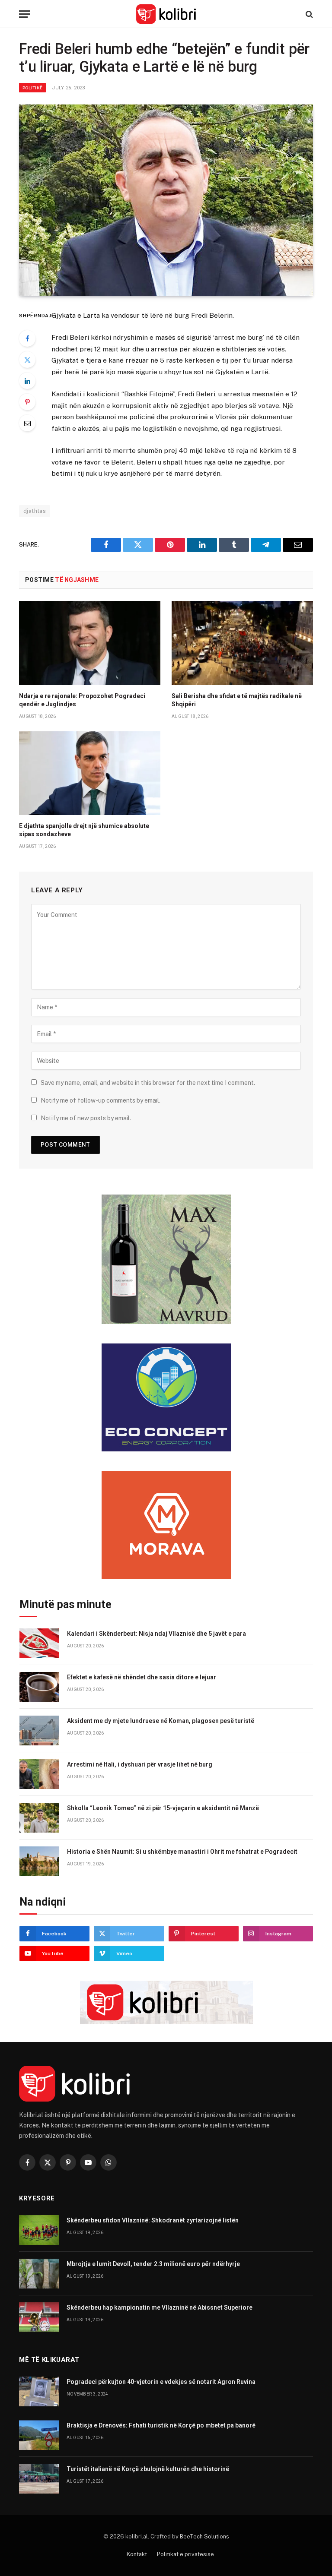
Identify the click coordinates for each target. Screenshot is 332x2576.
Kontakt (137, 2554)
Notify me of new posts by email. (86, 1118)
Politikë (32, 88)
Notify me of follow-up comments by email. (101, 1100)
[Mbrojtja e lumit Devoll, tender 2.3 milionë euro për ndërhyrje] (39, 2274)
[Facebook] (27, 338)
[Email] (27, 423)
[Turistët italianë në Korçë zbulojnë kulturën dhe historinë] (39, 2479)
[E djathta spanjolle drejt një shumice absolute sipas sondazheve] (90, 773)
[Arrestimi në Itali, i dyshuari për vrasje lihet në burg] (39, 1774)
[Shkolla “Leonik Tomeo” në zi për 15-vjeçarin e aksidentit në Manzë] (39, 1818)
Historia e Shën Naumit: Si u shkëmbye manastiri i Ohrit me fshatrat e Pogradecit (182, 1852)
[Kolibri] (166, 14)
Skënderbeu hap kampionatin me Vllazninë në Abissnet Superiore (160, 2307)
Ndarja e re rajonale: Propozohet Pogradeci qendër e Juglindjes (82, 700)
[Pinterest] (27, 402)
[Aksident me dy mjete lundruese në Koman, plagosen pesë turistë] (39, 1731)
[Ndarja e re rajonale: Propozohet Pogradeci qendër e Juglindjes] (90, 643)
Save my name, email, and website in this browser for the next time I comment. (148, 1083)
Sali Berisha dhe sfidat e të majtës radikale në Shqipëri (237, 700)
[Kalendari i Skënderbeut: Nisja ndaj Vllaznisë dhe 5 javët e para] (39, 1643)
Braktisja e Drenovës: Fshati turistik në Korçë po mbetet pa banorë (161, 2425)
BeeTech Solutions (204, 2536)
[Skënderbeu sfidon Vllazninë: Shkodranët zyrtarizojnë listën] (39, 2230)
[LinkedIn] (27, 381)
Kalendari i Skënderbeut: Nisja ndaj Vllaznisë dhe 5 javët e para (156, 1634)
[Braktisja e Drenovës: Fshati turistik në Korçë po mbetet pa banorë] (39, 2435)
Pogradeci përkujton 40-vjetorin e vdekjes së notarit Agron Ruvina (161, 2382)
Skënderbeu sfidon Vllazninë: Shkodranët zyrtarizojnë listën (153, 2220)
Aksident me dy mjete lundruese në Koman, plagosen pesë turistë (161, 1721)
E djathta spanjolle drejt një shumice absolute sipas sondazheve (84, 830)
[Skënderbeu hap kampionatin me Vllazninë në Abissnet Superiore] (39, 2317)
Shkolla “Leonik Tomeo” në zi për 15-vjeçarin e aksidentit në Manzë (163, 1808)
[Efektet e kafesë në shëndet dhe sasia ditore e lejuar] (39, 1687)
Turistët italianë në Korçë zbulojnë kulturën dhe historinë (148, 2469)
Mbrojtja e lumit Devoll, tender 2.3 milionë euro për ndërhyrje (153, 2264)
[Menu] (25, 14)
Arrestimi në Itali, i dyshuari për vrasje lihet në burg (140, 1764)
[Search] (308, 14)
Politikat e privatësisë (185, 2554)
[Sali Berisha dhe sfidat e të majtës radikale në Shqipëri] (242, 643)
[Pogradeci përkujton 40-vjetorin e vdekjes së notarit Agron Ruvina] (39, 2391)
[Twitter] (27, 360)
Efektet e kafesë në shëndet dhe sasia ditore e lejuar (142, 1677)
